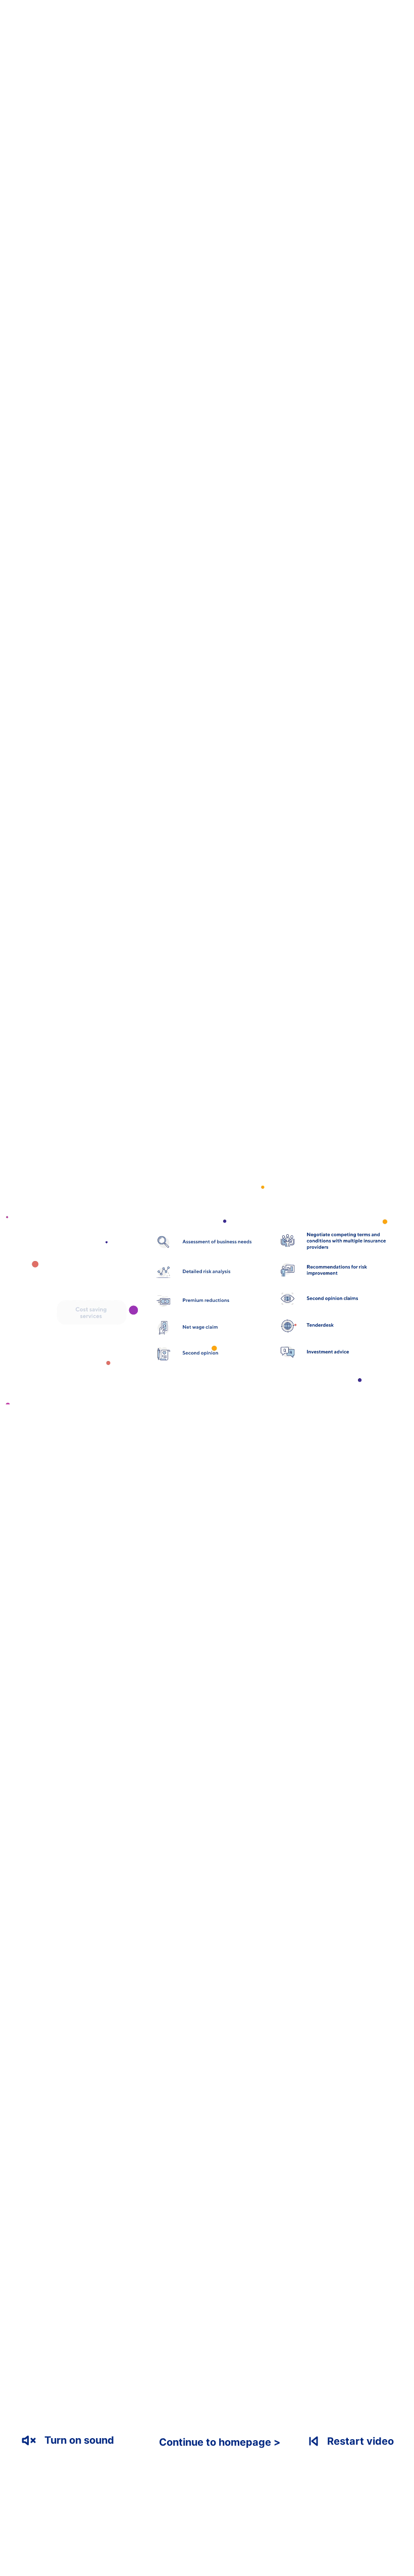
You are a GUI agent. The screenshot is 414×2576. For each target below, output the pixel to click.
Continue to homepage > (220, 2442)
